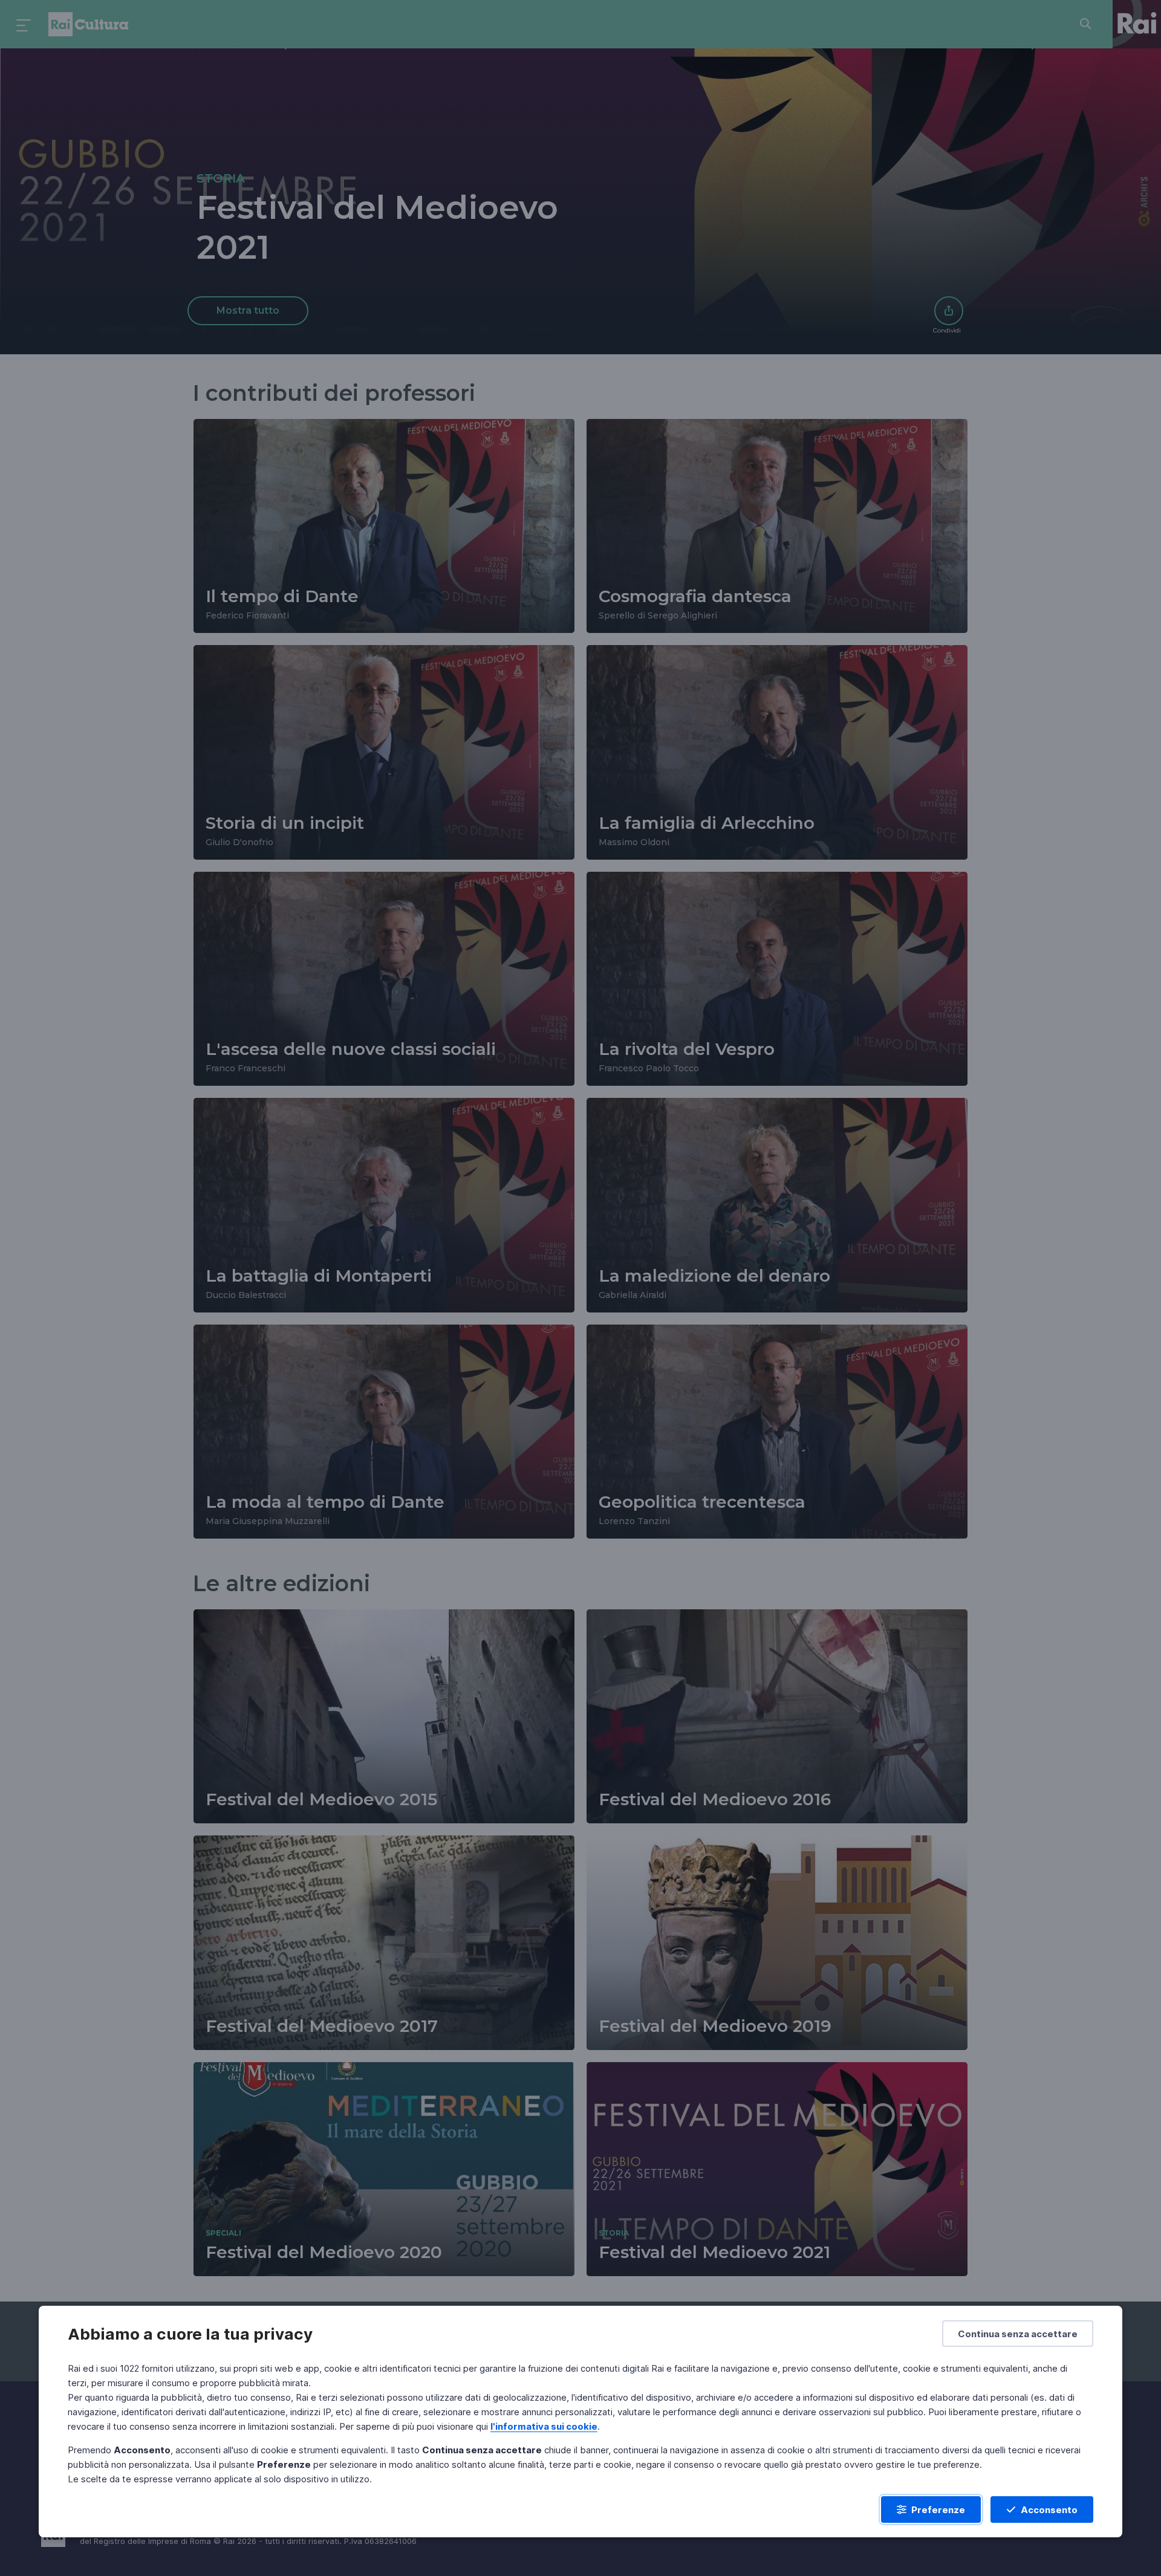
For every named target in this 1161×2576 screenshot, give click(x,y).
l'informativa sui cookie (544, 2426)
